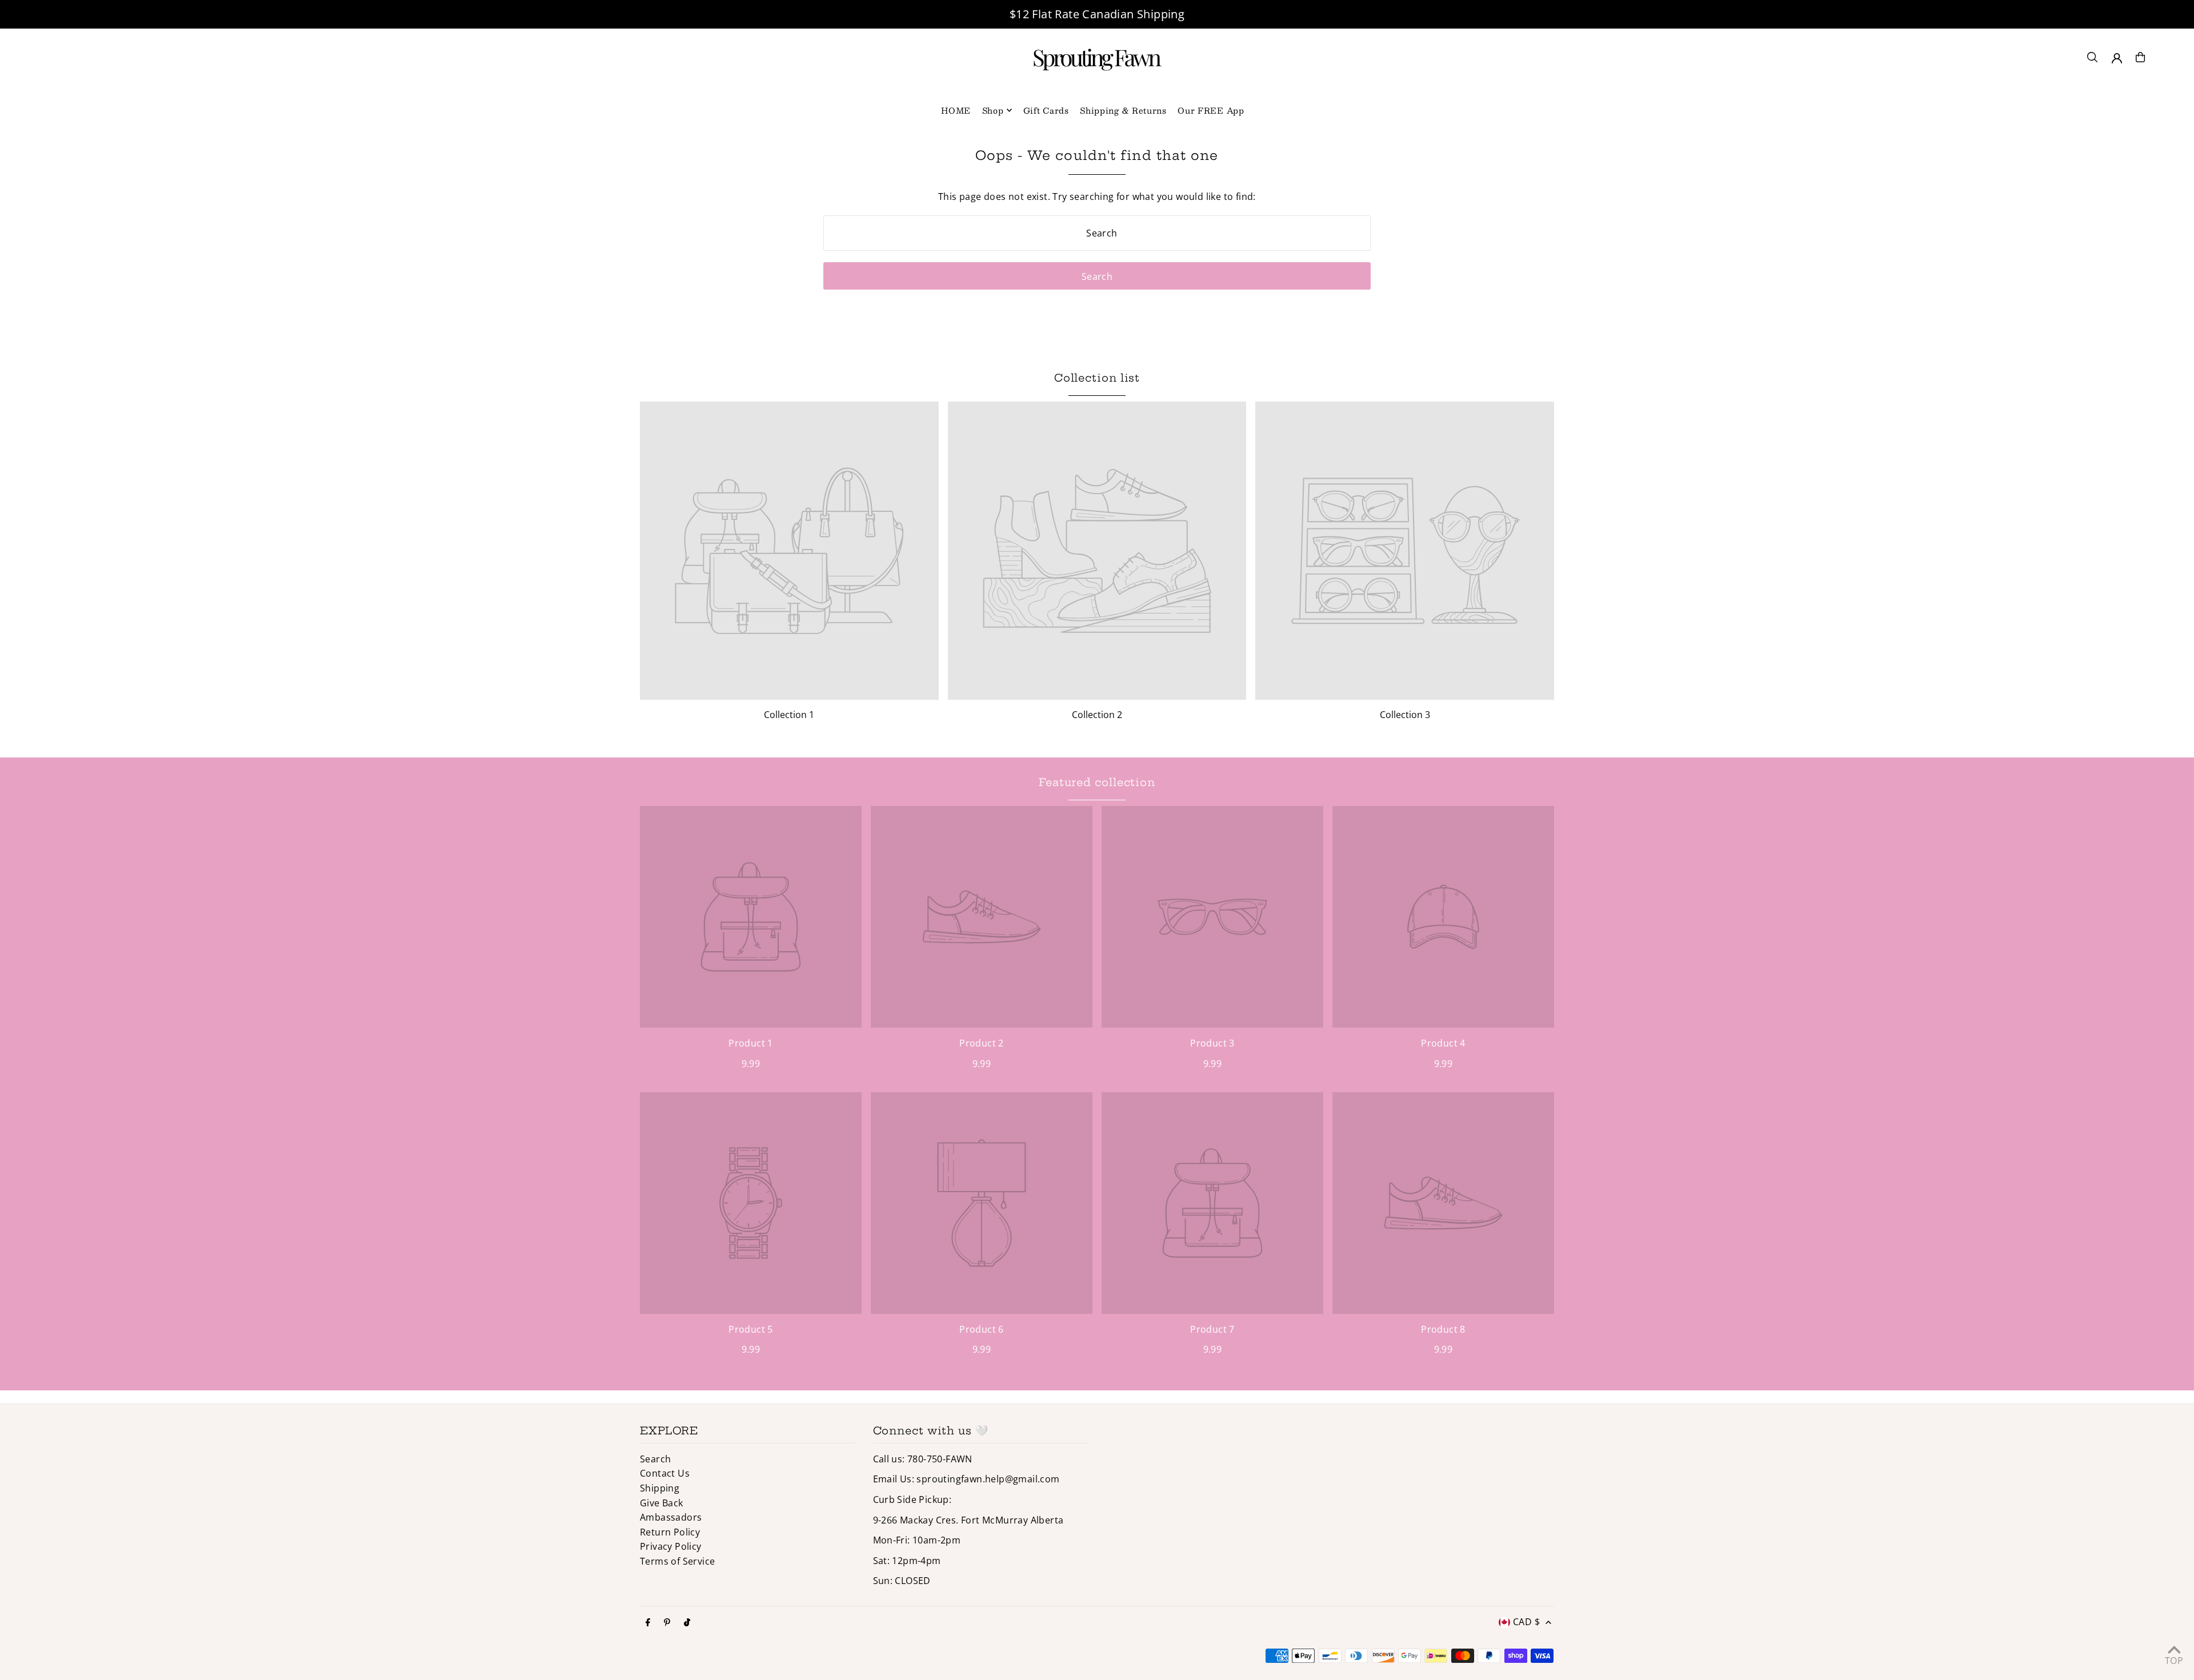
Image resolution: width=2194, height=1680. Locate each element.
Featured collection (1097, 782)
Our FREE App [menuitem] (1211, 110)
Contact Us (665, 1473)
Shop (993, 110)
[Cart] (2140, 57)
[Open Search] (2092, 57)
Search (655, 1459)
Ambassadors (671, 1517)
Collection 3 (1405, 715)
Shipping (660, 1488)
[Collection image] (789, 551)
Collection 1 (789, 715)
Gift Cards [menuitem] (1046, 110)
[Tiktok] (687, 1623)
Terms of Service (677, 1561)
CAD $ (1526, 1622)
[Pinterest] (667, 1623)
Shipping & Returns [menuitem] (1123, 110)
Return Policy (670, 1532)
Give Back (662, 1503)
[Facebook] (648, 1623)
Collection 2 (1097, 715)
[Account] (2117, 58)
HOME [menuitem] (956, 110)
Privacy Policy (671, 1546)
